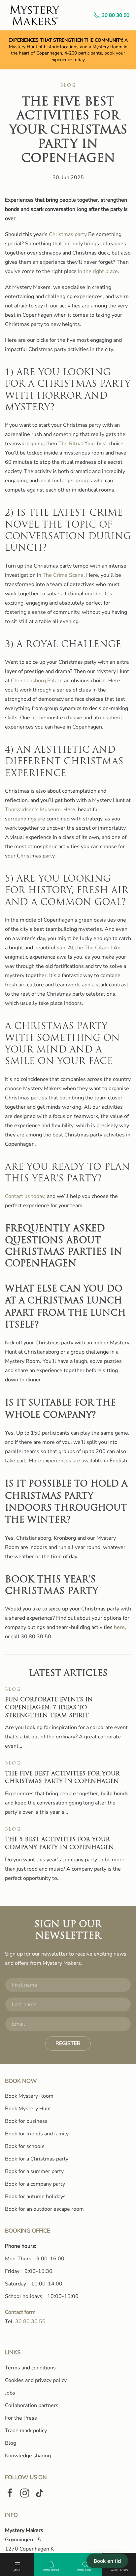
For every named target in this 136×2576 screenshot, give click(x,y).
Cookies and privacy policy (36, 2380)
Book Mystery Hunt (28, 2109)
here (119, 1627)
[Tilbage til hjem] (35, 15)
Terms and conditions (30, 2368)
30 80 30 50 (116, 15)
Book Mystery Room (29, 2096)
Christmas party (68, 234)
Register (68, 2043)
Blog (68, 85)
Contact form (20, 2312)
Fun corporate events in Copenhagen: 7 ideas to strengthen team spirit (49, 1708)
